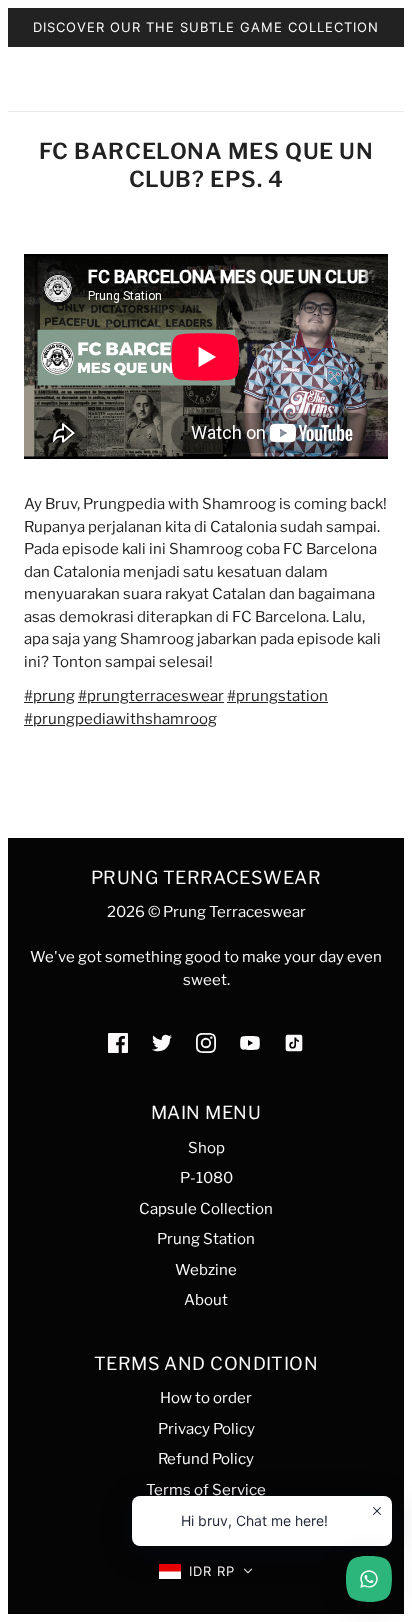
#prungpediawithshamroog (120, 719)
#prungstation (277, 696)
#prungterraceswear (151, 696)
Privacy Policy (206, 1429)
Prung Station (206, 1239)
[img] (118, 1042)
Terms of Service (206, 1490)
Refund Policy (206, 1459)
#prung (49, 696)
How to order (206, 1398)
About (206, 1300)
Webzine (206, 1270)
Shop (206, 1148)
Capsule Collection (206, 1209)
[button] (206, 1571)
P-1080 (206, 1178)
